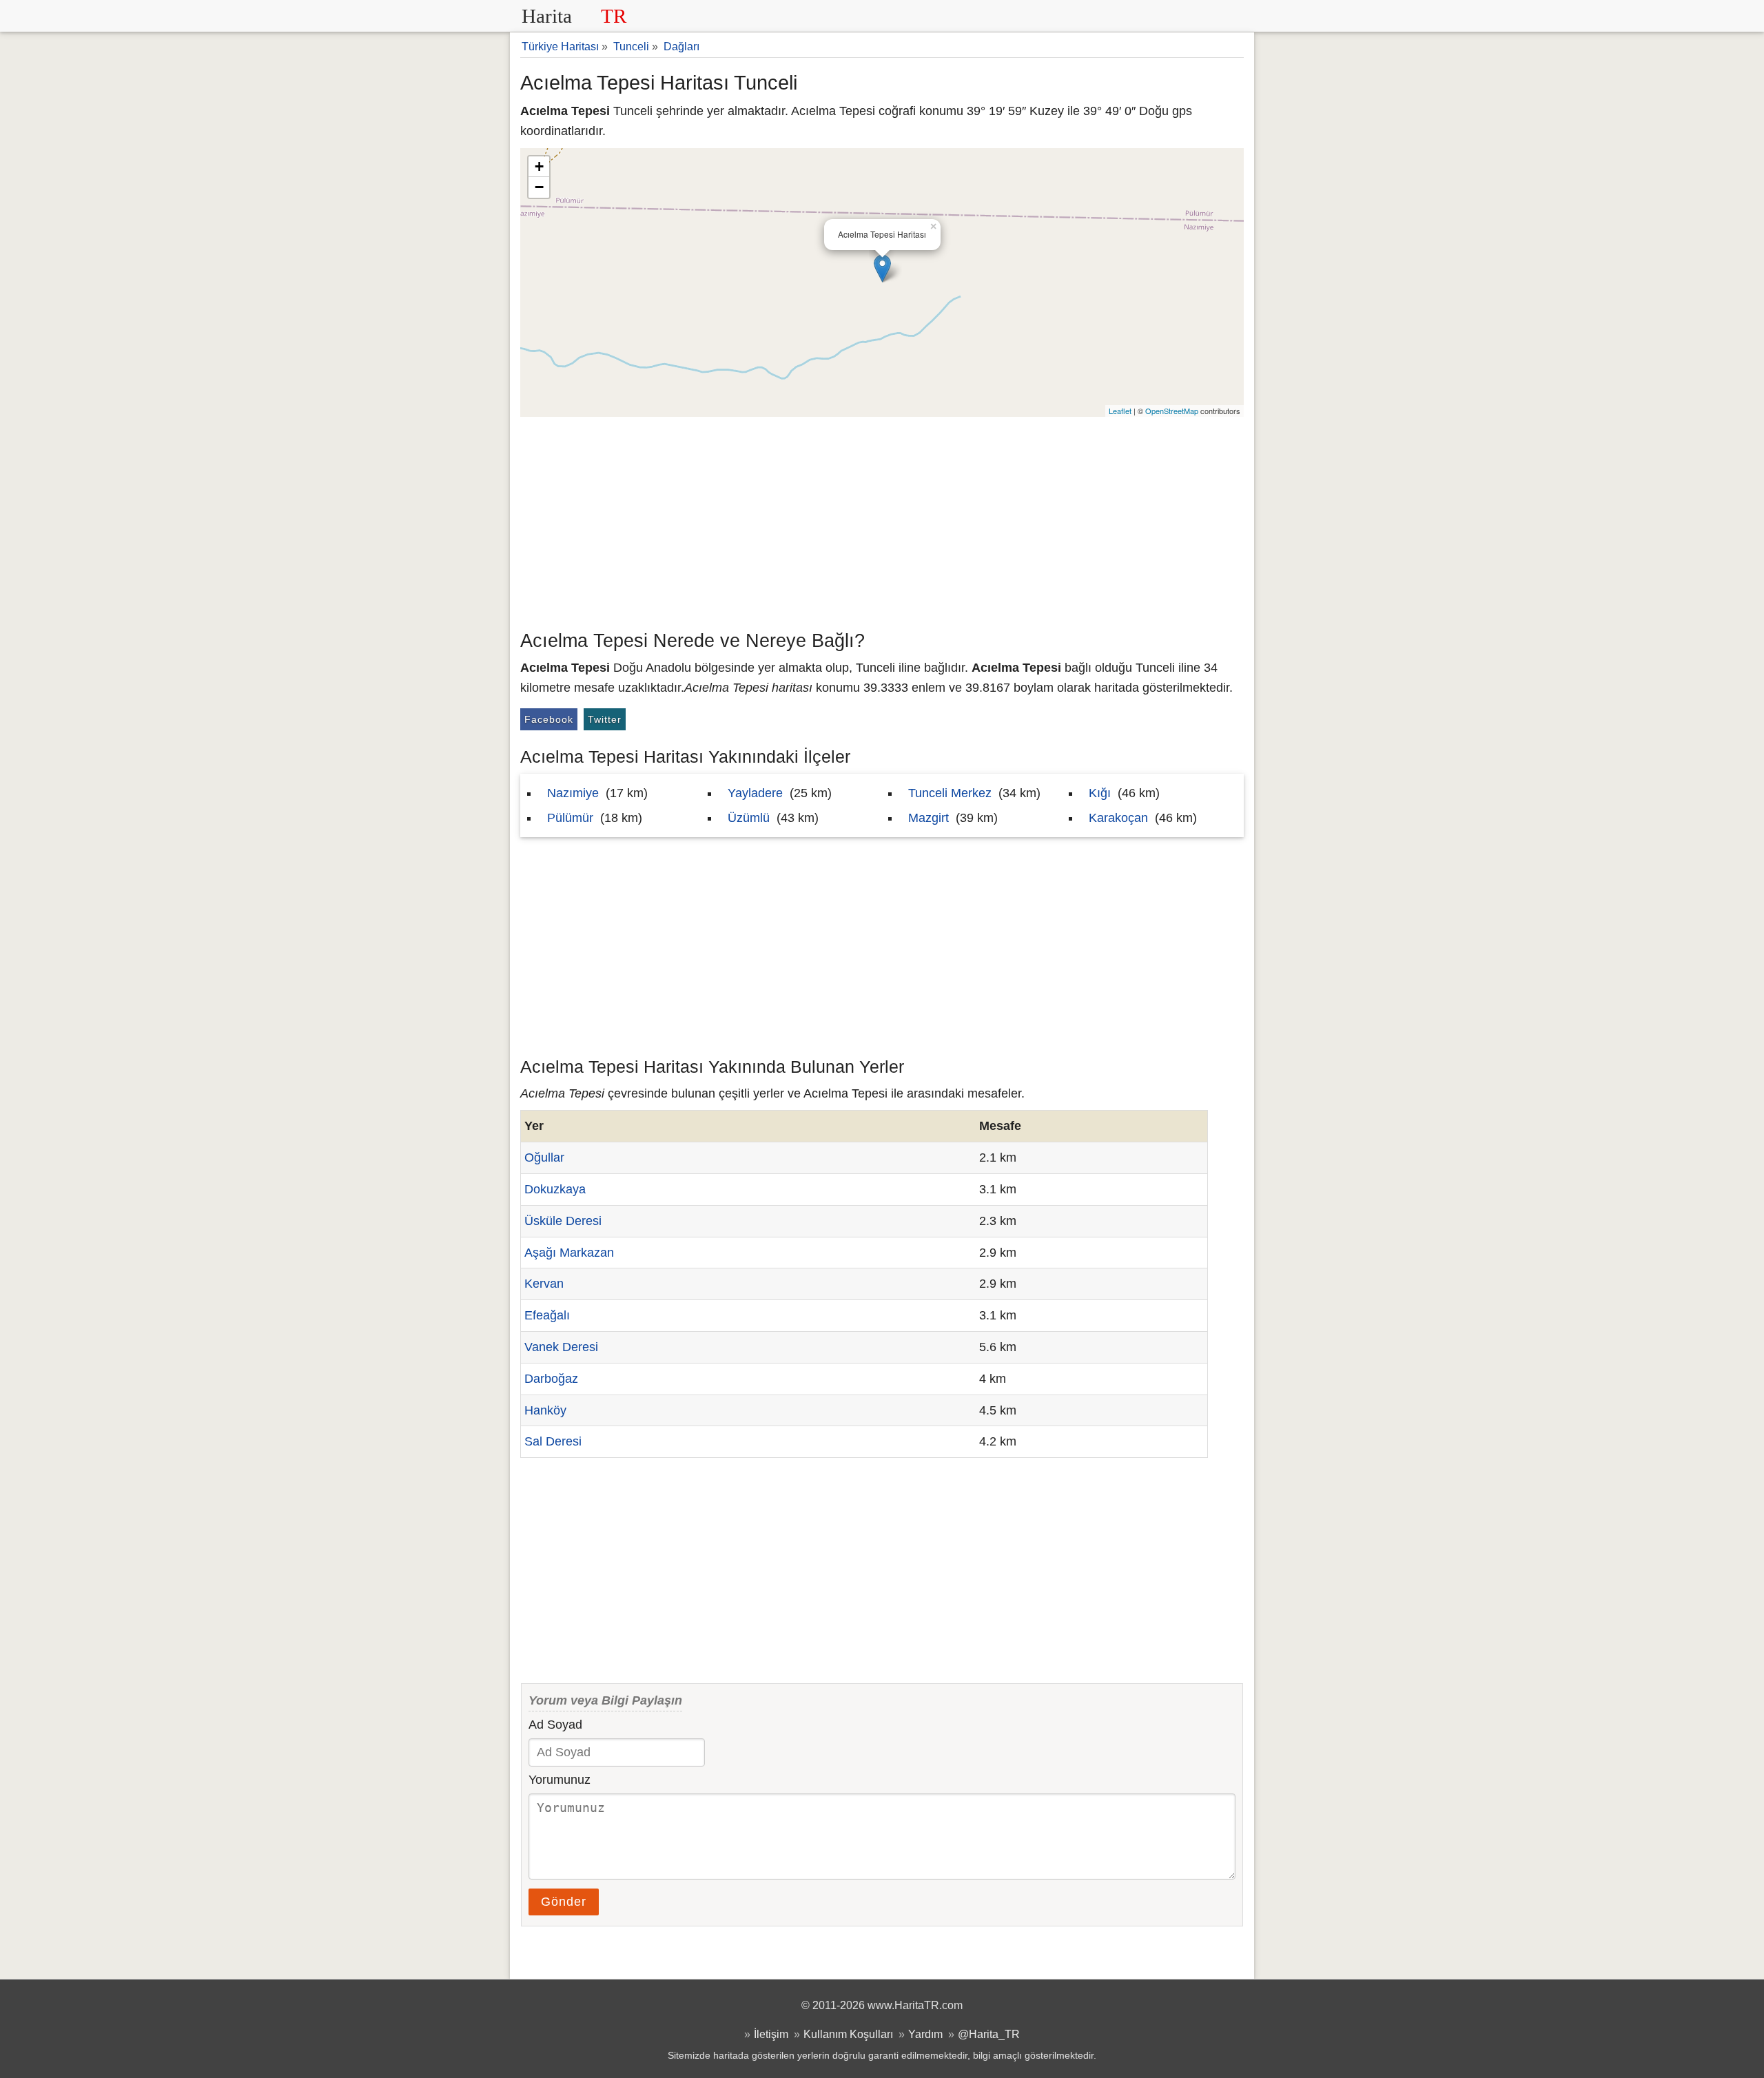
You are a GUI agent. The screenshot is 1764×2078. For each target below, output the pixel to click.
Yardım (925, 2034)
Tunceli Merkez (950, 793)
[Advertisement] (882, 520)
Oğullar (544, 1158)
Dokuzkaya (555, 1189)
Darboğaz (551, 1379)
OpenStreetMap (1172, 411)
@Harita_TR (989, 2034)
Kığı (1100, 793)
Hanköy (545, 1410)
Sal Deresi (553, 1441)
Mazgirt (929, 818)
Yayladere (755, 793)
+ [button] (539, 166)
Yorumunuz (560, 1780)
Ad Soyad (555, 1725)
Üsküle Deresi (563, 1221)
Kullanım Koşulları (848, 2034)
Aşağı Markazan (569, 1253)
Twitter (605, 719)
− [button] (539, 187)
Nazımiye (573, 793)
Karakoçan (1118, 818)
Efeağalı (547, 1315)
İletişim (771, 2034)
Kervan (544, 1284)
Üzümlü (749, 818)
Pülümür (570, 818)
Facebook (549, 719)
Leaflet (1120, 411)
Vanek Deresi (561, 1347)
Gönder (564, 1902)
